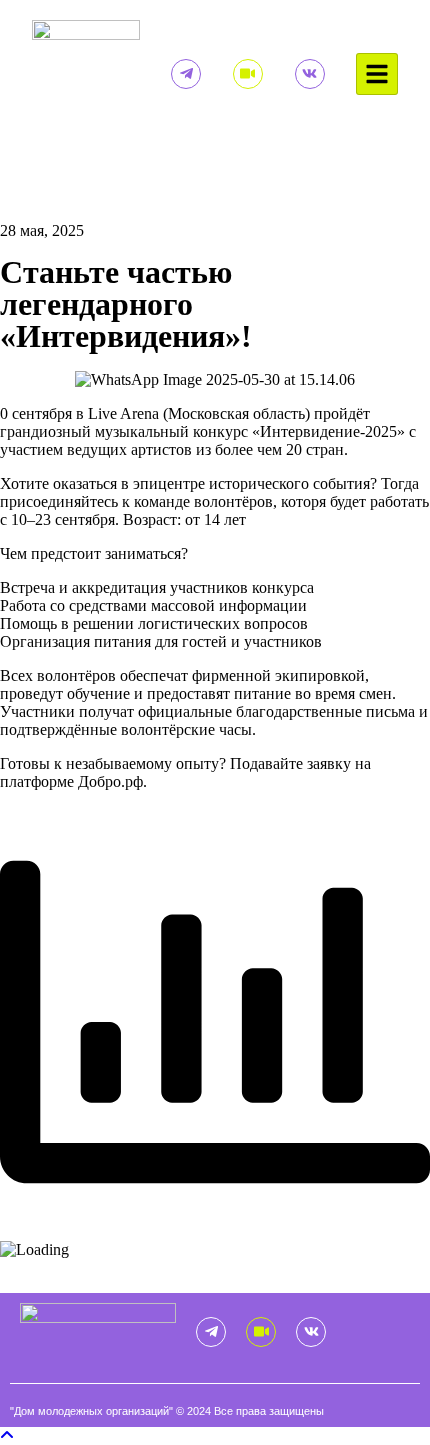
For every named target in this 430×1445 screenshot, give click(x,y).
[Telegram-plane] (186, 74)
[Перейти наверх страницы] (7, 1435)
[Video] (248, 74)
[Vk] (310, 74)
